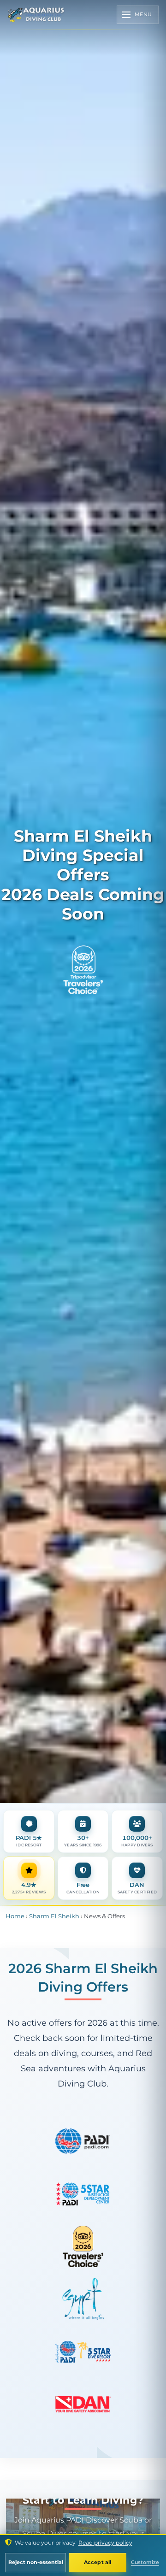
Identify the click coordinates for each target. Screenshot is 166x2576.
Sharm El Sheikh (54, 1916)
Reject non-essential (36, 2562)
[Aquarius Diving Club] (36, 15)
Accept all (98, 2562)
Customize (145, 2562)
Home (15, 1916)
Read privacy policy (105, 2543)
